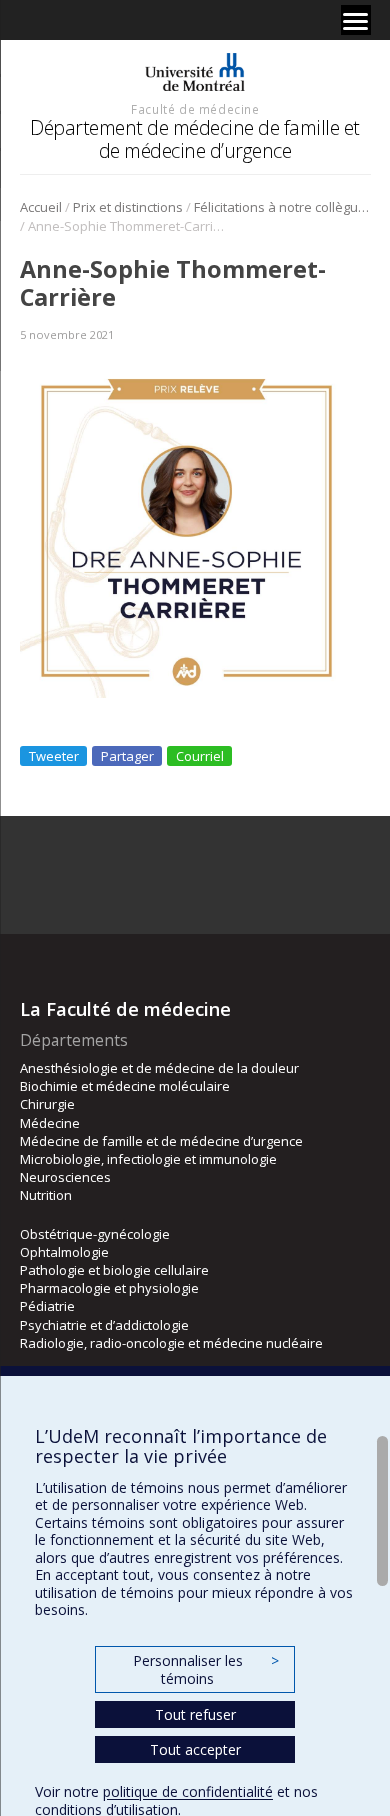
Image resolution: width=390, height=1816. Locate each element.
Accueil (41, 207)
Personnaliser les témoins (206, 1669)
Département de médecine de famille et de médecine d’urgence (195, 138)
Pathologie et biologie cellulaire (114, 1270)
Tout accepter (195, 1749)
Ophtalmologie (64, 1252)
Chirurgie (47, 1104)
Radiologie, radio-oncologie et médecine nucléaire (171, 1343)
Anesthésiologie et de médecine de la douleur (159, 1068)
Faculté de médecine (195, 109)
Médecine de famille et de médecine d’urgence (161, 1141)
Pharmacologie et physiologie (109, 1288)
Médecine (50, 1123)
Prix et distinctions (128, 207)
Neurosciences (65, 1177)
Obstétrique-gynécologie (95, 1234)
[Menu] (356, 20)
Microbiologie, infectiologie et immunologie (148, 1159)
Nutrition (46, 1195)
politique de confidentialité (188, 1791)
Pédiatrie (47, 1306)
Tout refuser (195, 1714)
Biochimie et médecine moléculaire (125, 1086)
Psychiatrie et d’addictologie (104, 1325)
